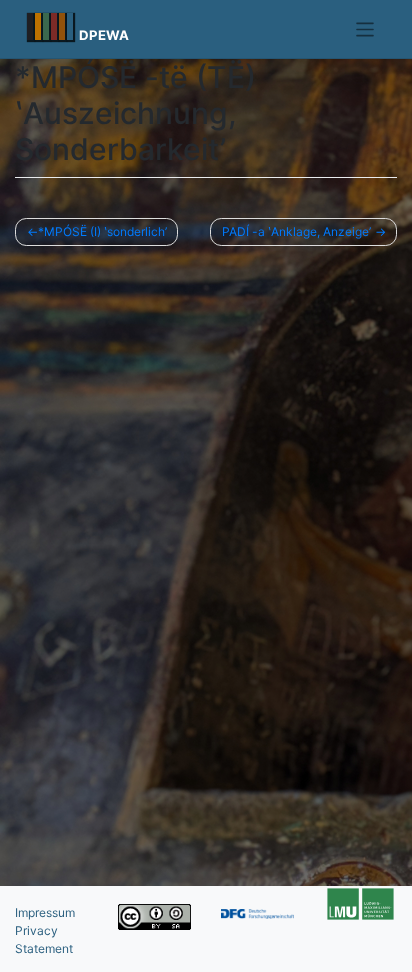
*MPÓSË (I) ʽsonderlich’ (102, 231)
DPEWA (104, 35)
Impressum (45, 912)
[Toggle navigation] (365, 29)
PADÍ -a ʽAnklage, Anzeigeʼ (297, 231)
